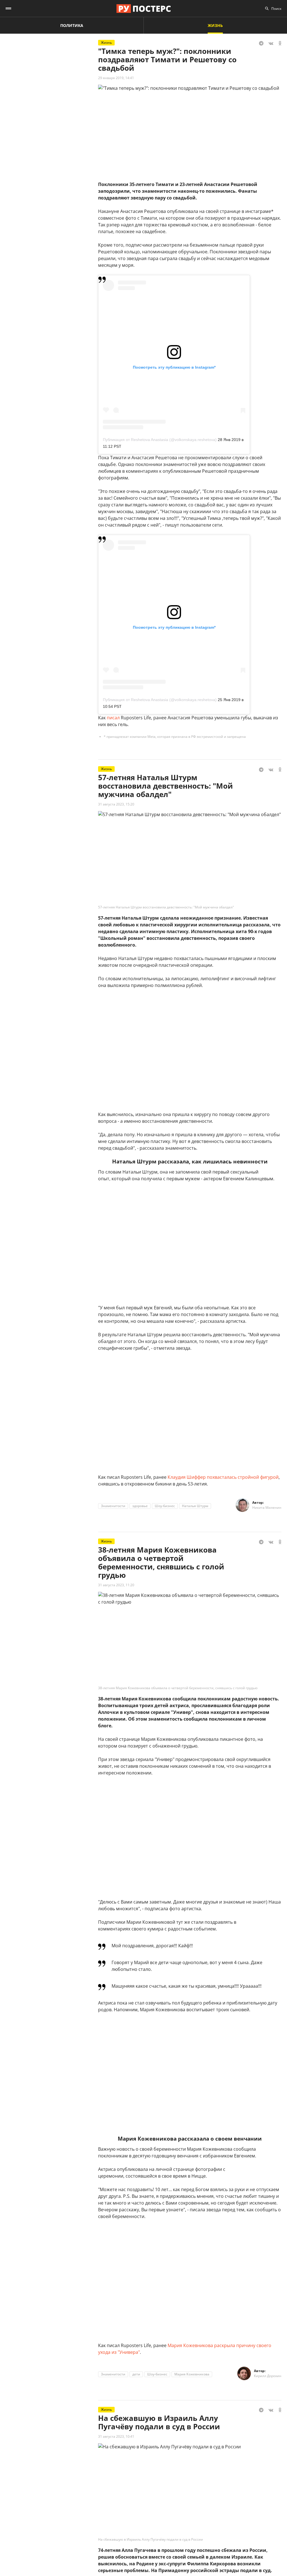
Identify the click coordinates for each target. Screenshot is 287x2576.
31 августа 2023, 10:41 (116, 2436)
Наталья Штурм (195, 1506)
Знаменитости (113, 1506)
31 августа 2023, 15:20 (116, 804)
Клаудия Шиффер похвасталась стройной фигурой (223, 1477)
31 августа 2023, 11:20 (116, 1585)
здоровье (140, 1506)
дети (136, 2374)
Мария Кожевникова (192, 2374)
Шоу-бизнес (165, 1506)
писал (113, 718)
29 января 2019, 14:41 (116, 78)
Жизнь (215, 25)
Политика (72, 25)
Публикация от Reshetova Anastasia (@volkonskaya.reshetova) (160, 440)
